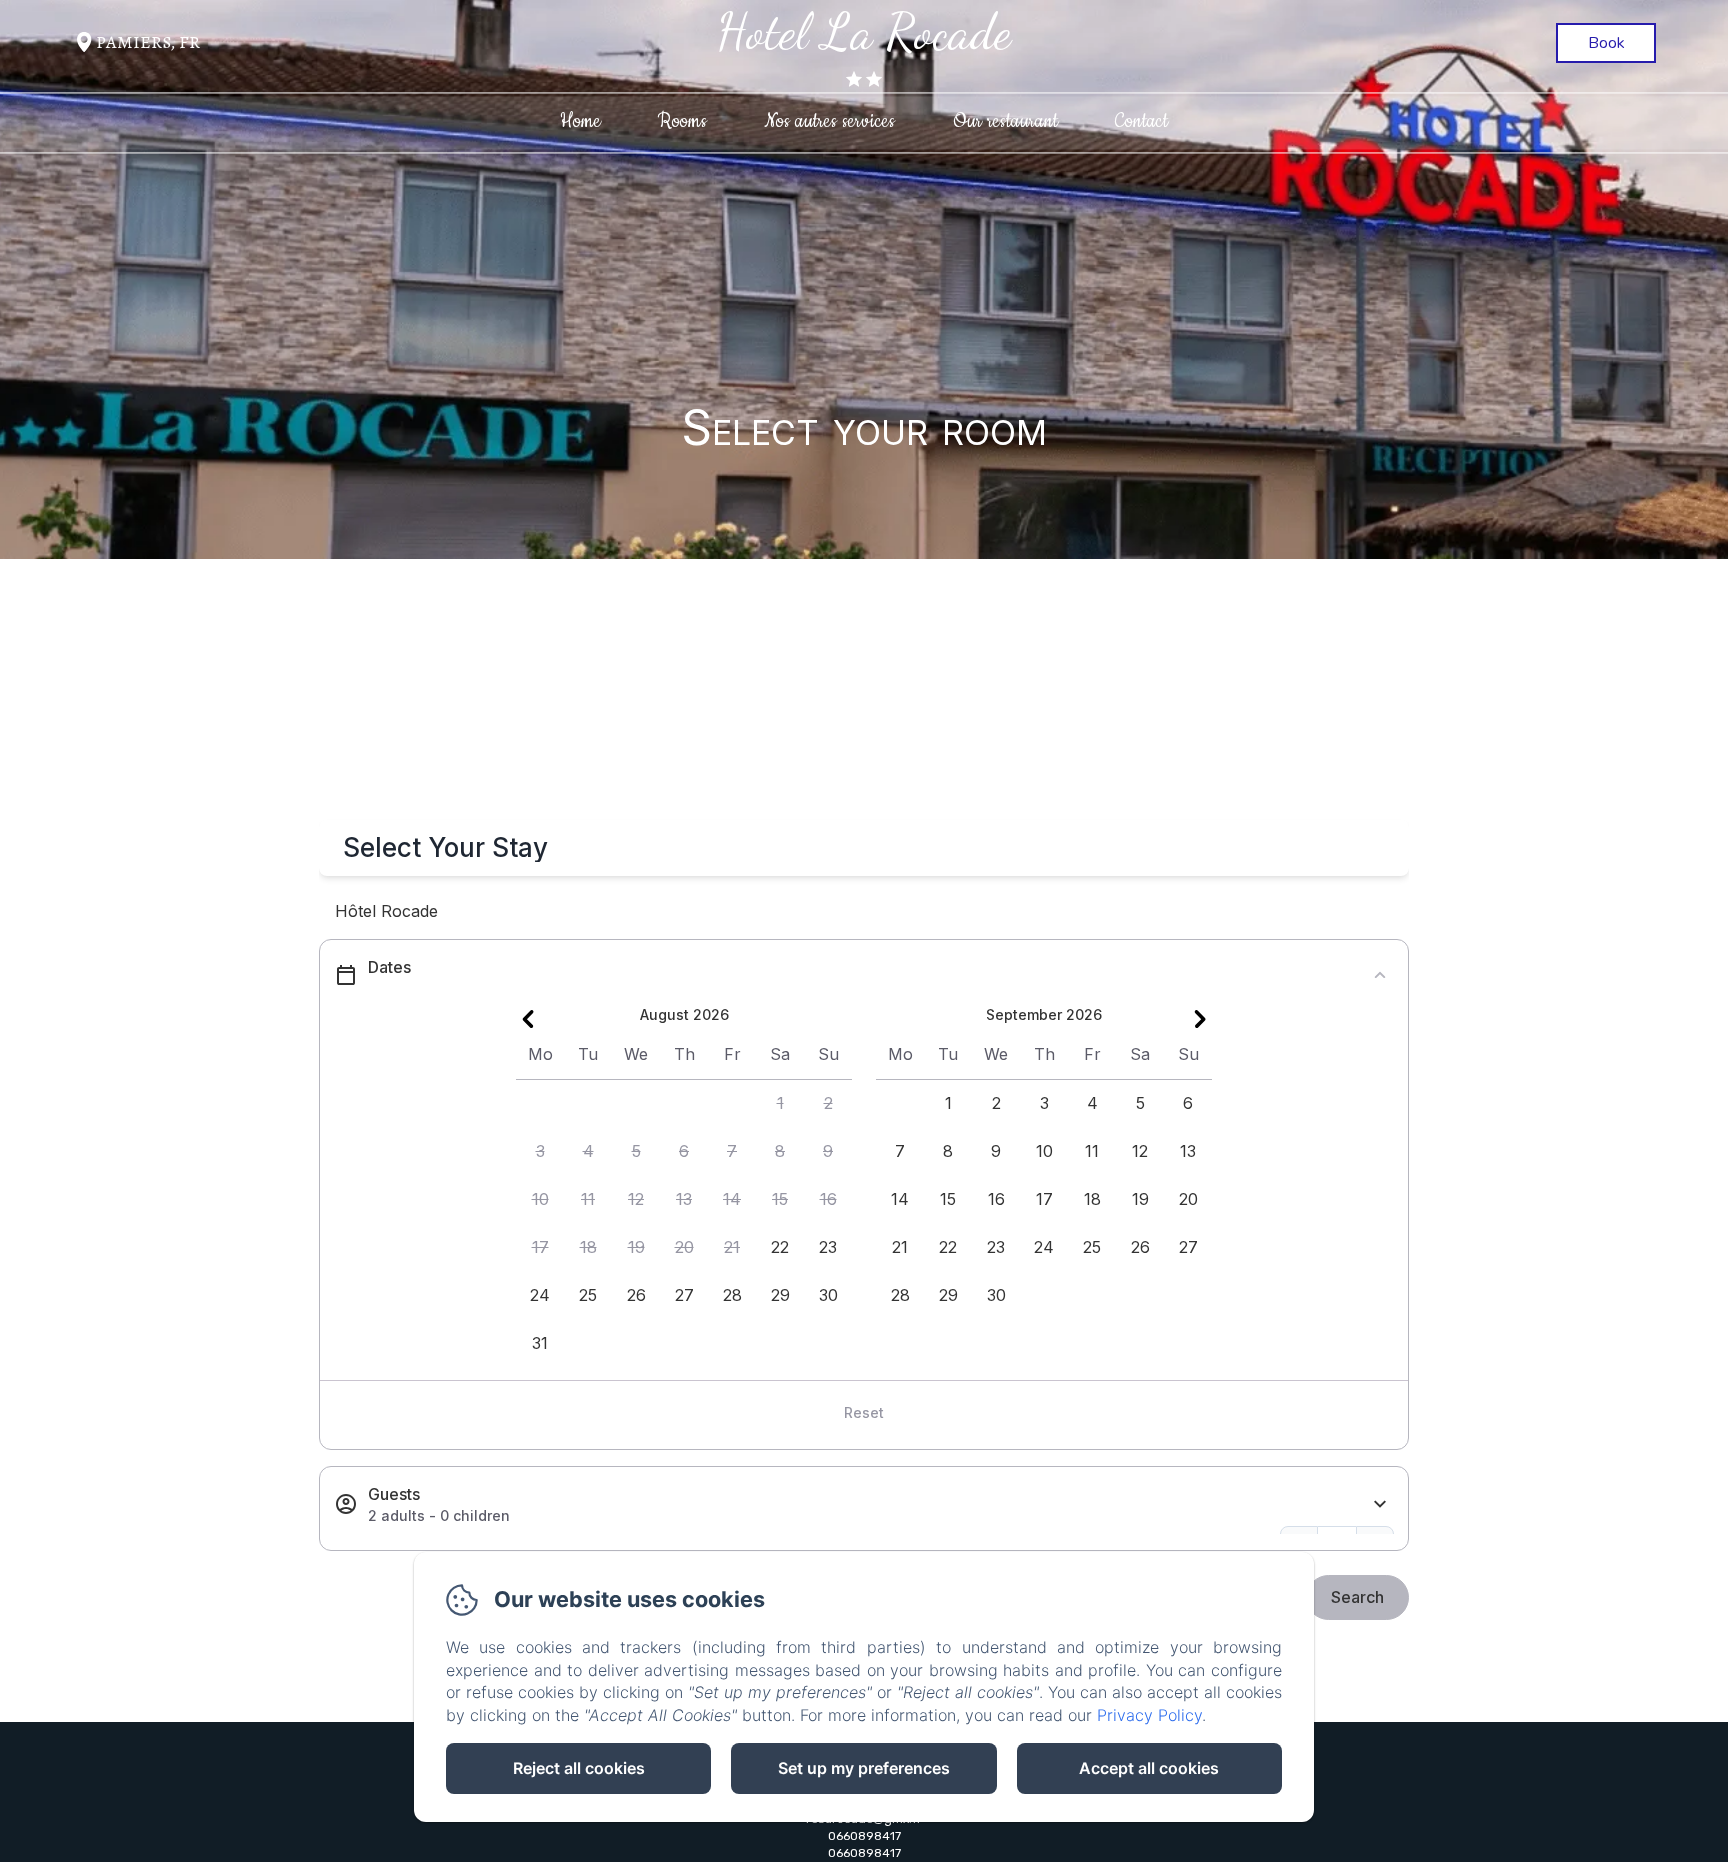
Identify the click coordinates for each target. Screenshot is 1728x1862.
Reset (864, 1412)
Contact (1141, 121)
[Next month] (1200, 1019)
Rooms (682, 121)
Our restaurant (1005, 121)
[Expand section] (1380, 1504)
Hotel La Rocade (864, 32)
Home (580, 121)
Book (1606, 43)
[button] (780, 1104)
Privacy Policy (1149, 1715)
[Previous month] (528, 1019)
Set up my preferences (864, 1768)
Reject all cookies (579, 1768)
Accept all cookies (1149, 1768)
